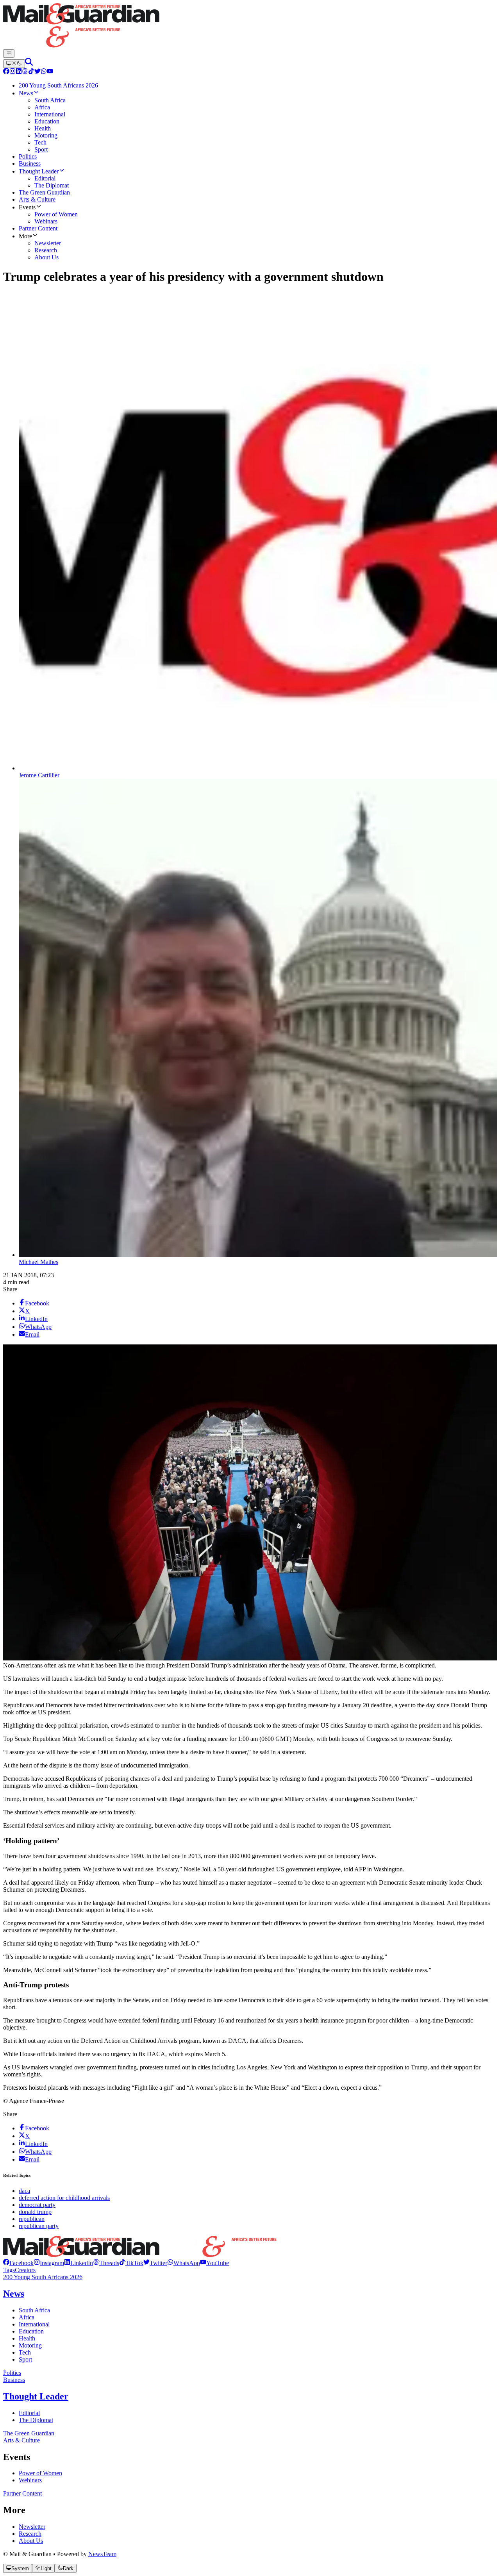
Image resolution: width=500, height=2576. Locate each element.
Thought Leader (36, 2396)
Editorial (29, 2413)
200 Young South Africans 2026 (43, 2277)
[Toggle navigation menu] (9, 54)
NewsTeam (102, 2554)
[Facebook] (6, 72)
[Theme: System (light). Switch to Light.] (14, 64)
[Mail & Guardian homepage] (250, 26)
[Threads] (25, 72)
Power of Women (40, 2473)
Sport (25, 2359)
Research (30, 2534)
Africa (27, 2317)
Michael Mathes (38, 1262)
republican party (39, 2226)
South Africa (34, 2310)
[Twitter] (37, 72)
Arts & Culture (21, 2440)
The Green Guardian (29, 2433)
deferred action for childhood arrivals (64, 2198)
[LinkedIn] (19, 72)
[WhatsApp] (44, 72)
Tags (9, 2270)
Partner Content (22, 2493)
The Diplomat (36, 2420)
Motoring (30, 2345)
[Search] (29, 63)
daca (24, 2191)
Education (31, 2331)
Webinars (30, 2480)
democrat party (37, 2205)
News (14, 2294)
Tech (25, 2352)
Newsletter (32, 2527)
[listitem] (18, 2263)
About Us (31, 2541)
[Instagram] (12, 72)
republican (32, 2219)
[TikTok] (31, 72)
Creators (25, 2270)
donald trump (35, 2212)
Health (27, 2338)
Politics (12, 2373)
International (34, 2324)
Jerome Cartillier (39, 775)
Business (14, 2380)
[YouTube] (50, 72)
